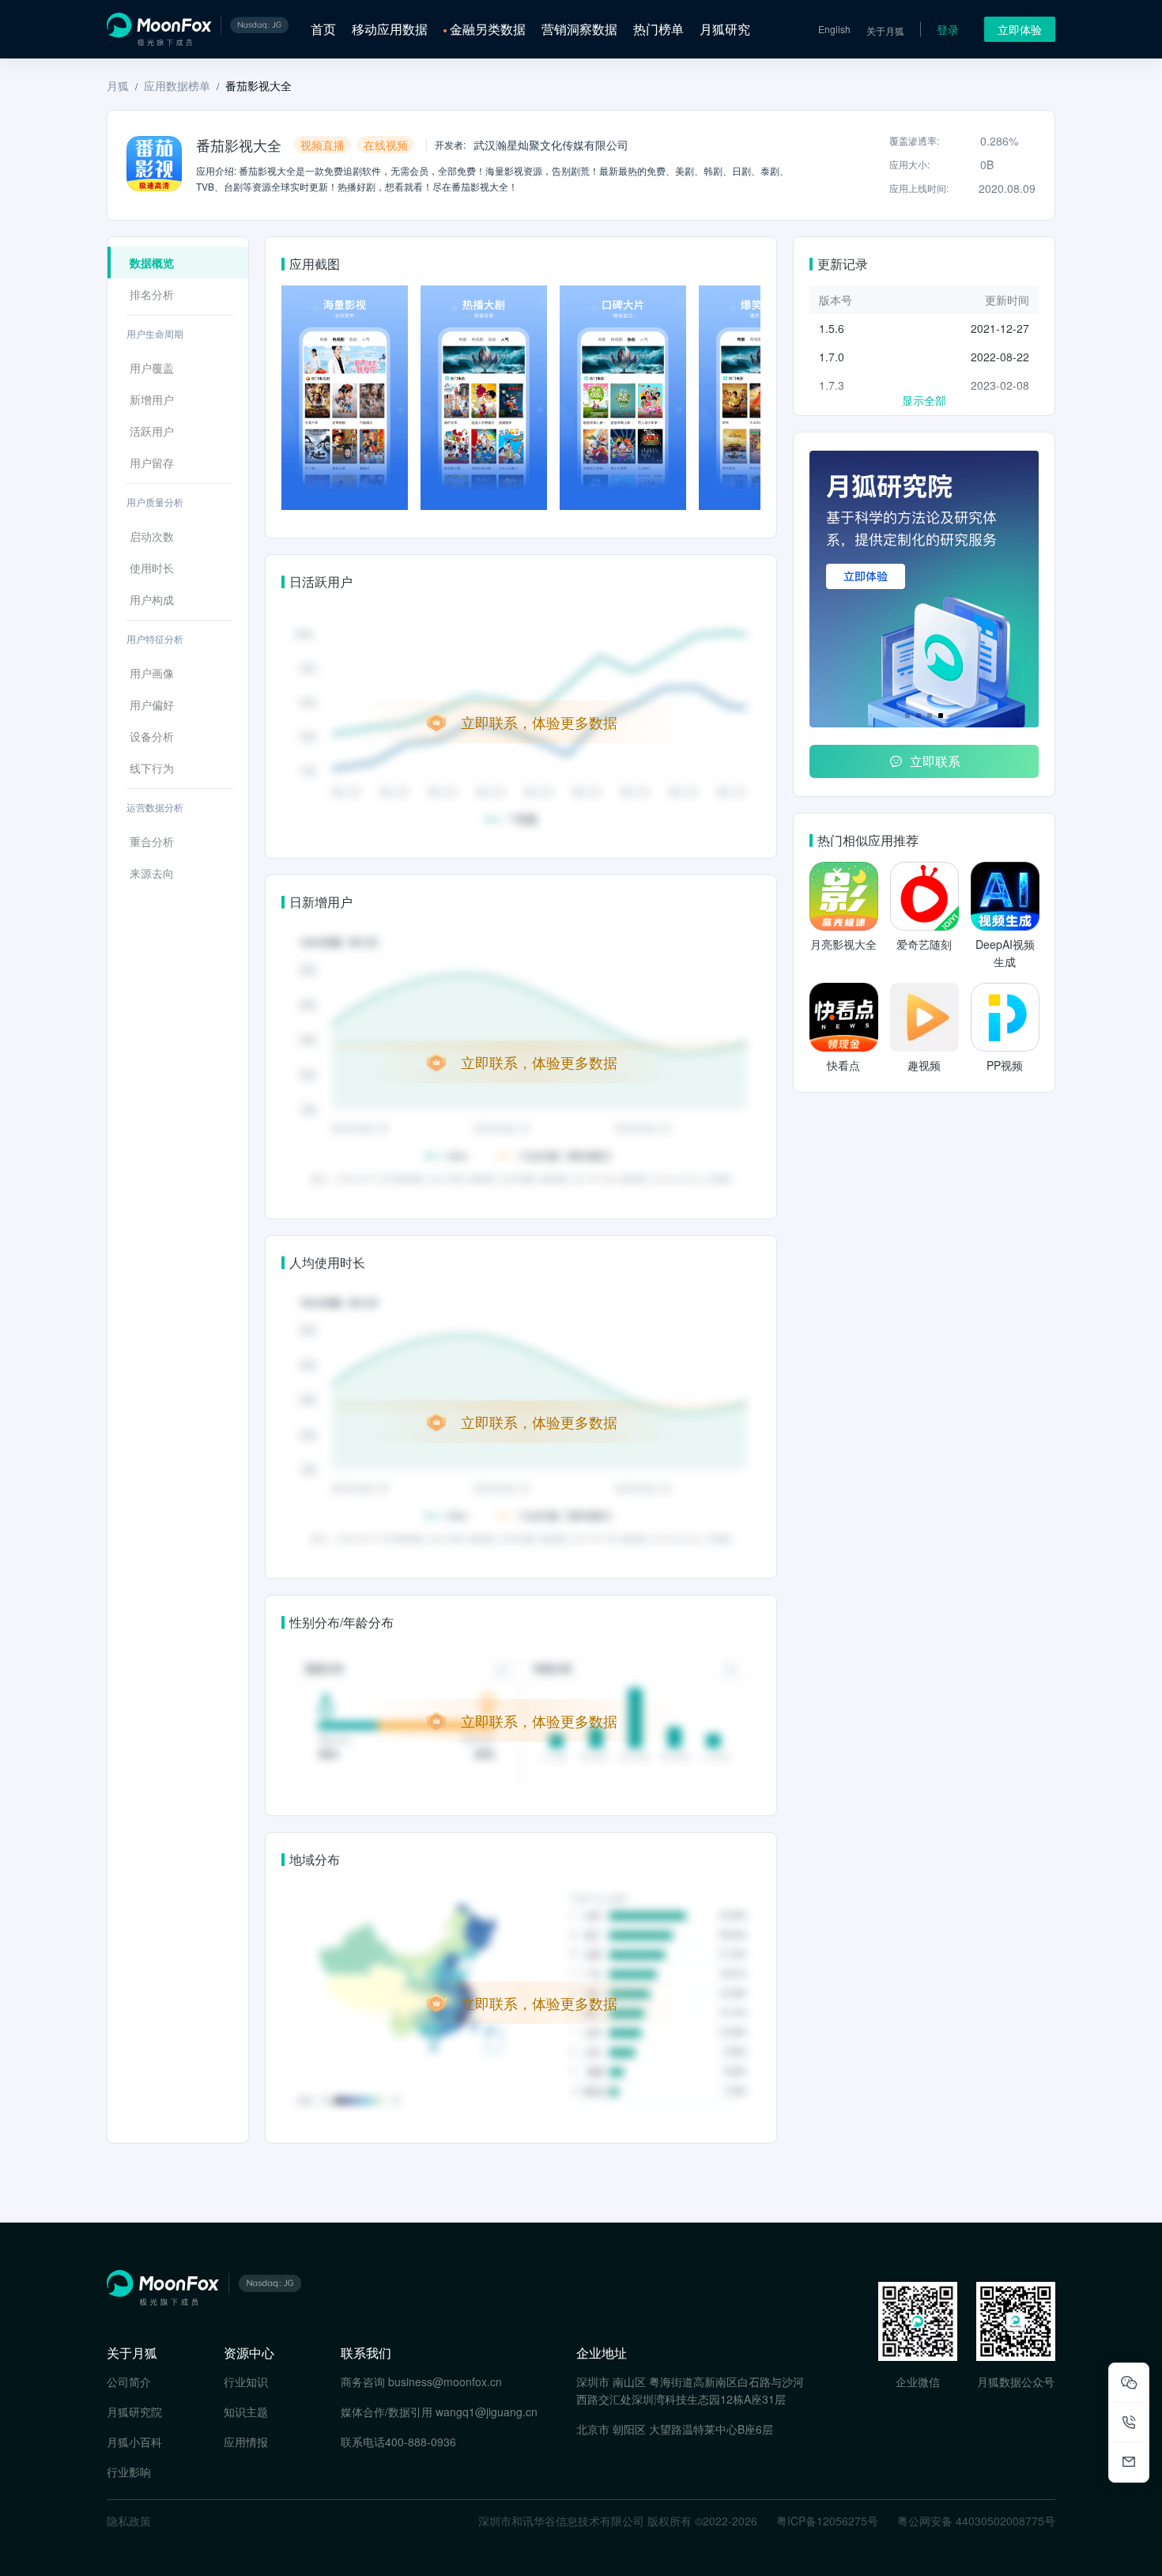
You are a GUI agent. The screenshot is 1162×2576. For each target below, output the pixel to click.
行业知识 (246, 2381)
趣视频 (924, 1065)
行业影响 (129, 2472)
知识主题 (246, 2412)
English (834, 29)
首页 (323, 29)
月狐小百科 (134, 2442)
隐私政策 (129, 2521)
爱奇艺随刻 (924, 944)
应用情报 (246, 2442)
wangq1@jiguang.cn (487, 2412)
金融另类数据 (488, 29)
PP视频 (1005, 1065)
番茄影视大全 (258, 85)
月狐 (118, 85)
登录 (948, 29)
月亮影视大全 (843, 944)
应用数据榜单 (177, 85)
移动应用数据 (390, 29)
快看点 (843, 1065)
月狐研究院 (134, 2412)
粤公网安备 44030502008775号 (976, 2521)
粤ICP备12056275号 (827, 2521)
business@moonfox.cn (445, 2381)
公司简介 (129, 2381)
